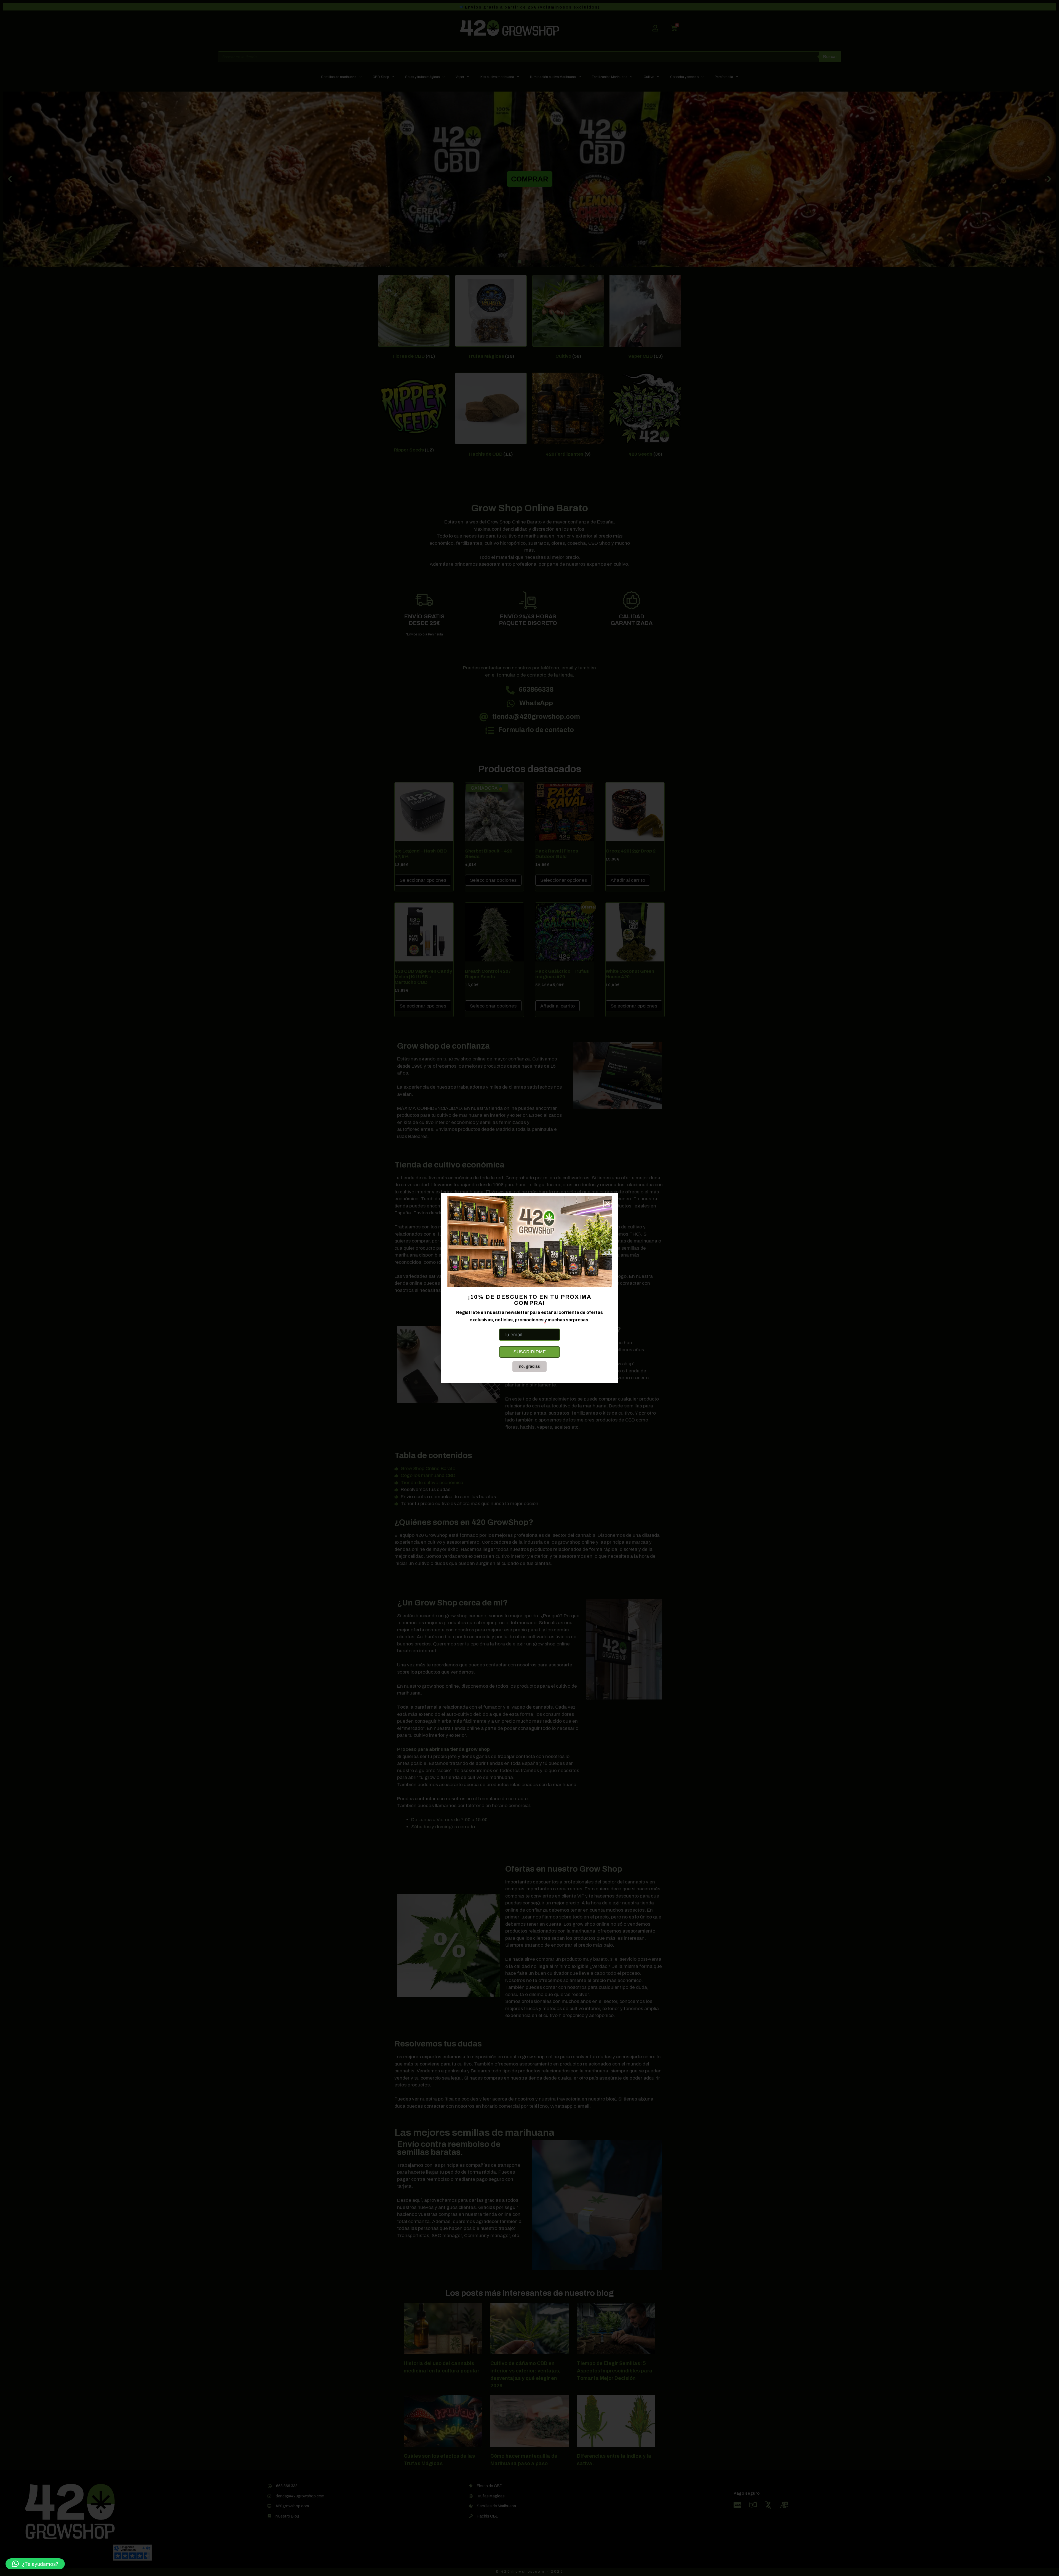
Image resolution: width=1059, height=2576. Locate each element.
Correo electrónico (520, 1324)
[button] (35, 2564)
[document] (529, 1288)
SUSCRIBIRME (530, 1352)
